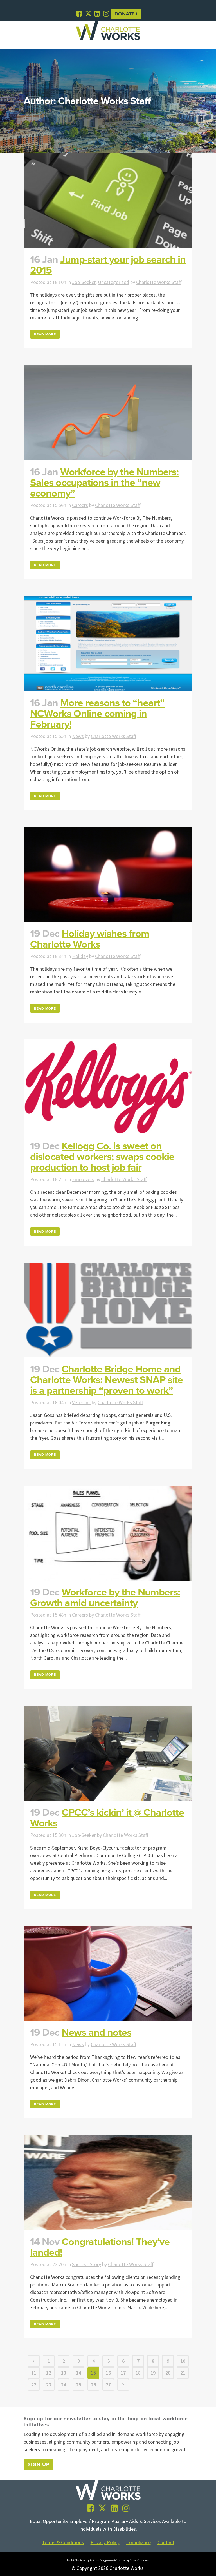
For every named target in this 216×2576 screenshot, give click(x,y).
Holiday (80, 956)
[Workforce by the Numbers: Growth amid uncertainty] (108, 1533)
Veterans (81, 1402)
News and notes (96, 2032)
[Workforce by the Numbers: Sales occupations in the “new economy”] (108, 413)
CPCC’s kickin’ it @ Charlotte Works (107, 1818)
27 (108, 2385)
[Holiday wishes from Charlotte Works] (108, 874)
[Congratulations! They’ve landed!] (108, 2183)
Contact (166, 2542)
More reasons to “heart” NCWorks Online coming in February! (97, 714)
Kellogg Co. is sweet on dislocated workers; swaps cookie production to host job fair (102, 1157)
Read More (45, 334)
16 (108, 2373)
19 (153, 2373)
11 (34, 2373)
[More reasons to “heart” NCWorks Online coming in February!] (108, 644)
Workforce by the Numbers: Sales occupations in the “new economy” (104, 483)
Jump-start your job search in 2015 (108, 265)
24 (64, 2385)
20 (168, 2373)
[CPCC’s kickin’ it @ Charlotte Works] (108, 1753)
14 (78, 2373)
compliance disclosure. (136, 2560)
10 (183, 2361)
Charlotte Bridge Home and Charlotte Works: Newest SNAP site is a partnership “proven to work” (106, 1380)
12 (49, 2373)
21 (183, 2373)
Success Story (86, 2264)
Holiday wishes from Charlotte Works (90, 939)
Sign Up (39, 2464)
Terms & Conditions (63, 2542)
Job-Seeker (84, 282)
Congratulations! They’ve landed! (100, 2247)
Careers (80, 505)
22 (34, 2385)
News (78, 736)
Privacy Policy (105, 2542)
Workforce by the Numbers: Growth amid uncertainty (105, 1598)
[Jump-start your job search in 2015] (108, 200)
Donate (125, 14)
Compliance (139, 2542)
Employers (83, 1179)
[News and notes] (108, 1973)
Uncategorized (113, 282)
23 (49, 2385)
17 (123, 2373)
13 (64, 2373)
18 (138, 2373)
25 (78, 2385)
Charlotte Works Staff (159, 282)
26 (93, 2385)
